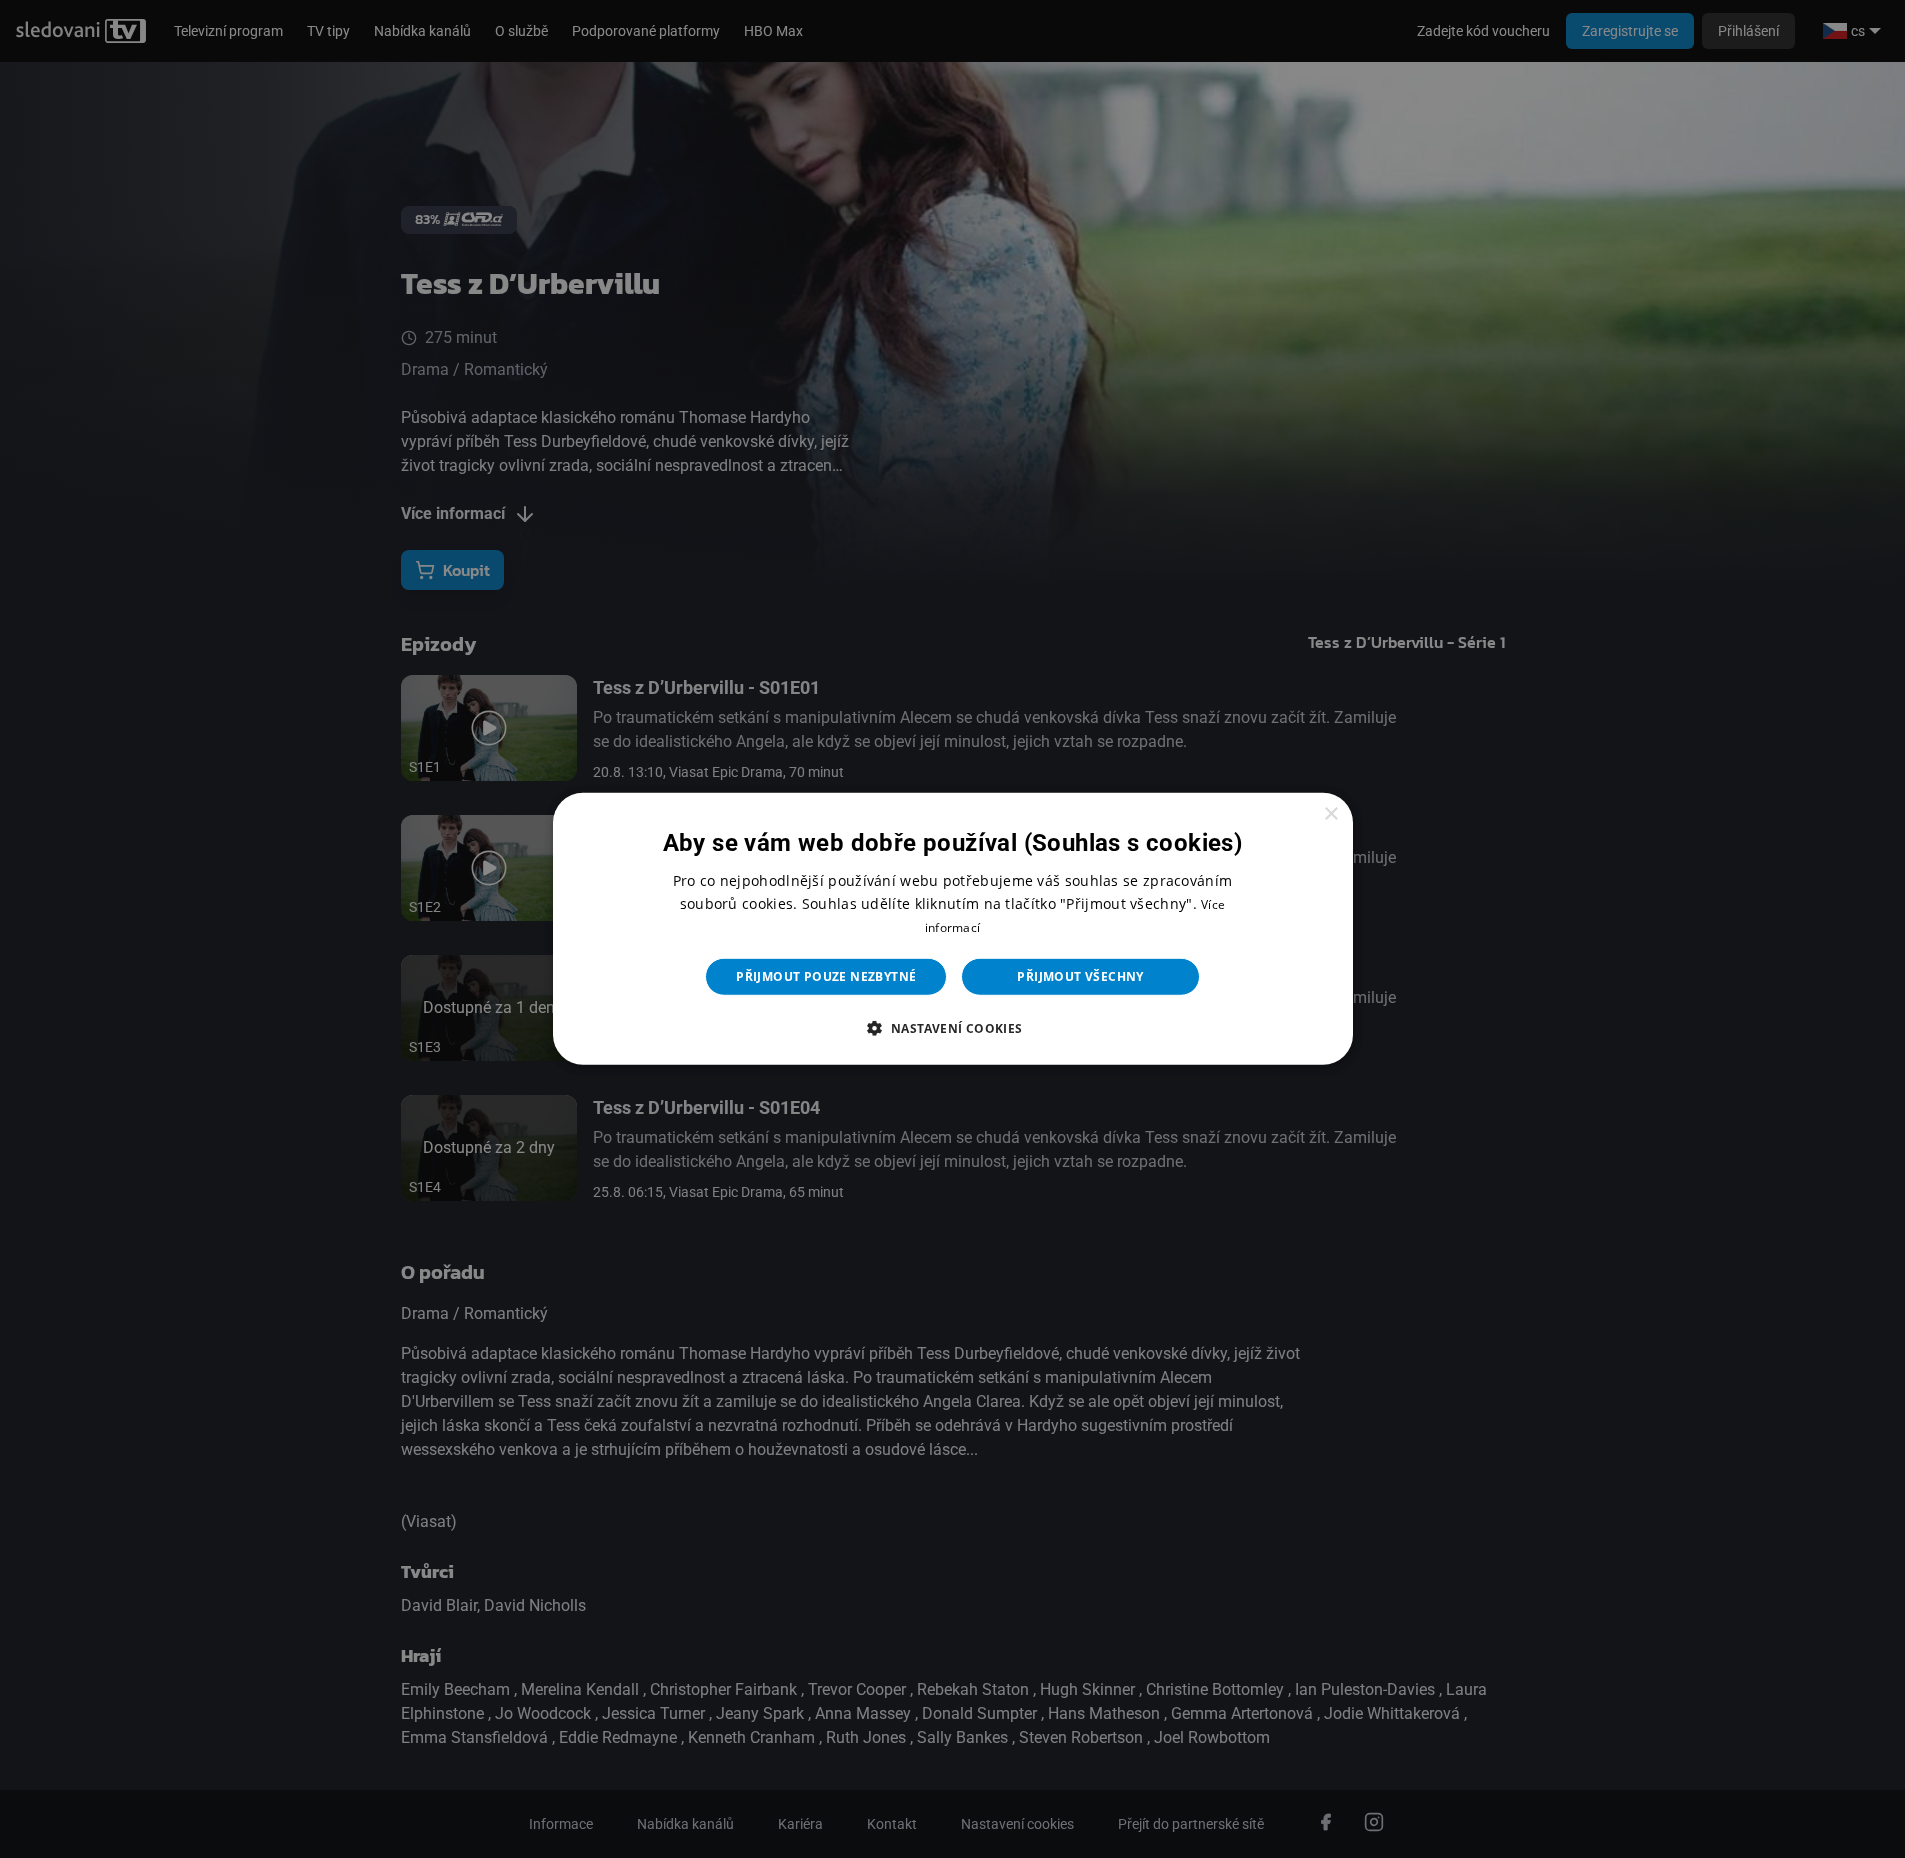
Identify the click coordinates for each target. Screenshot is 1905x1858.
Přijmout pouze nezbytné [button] (826, 976)
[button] (952, 1028)
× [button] (1330, 814)
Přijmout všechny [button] (1080, 976)
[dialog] (953, 929)
